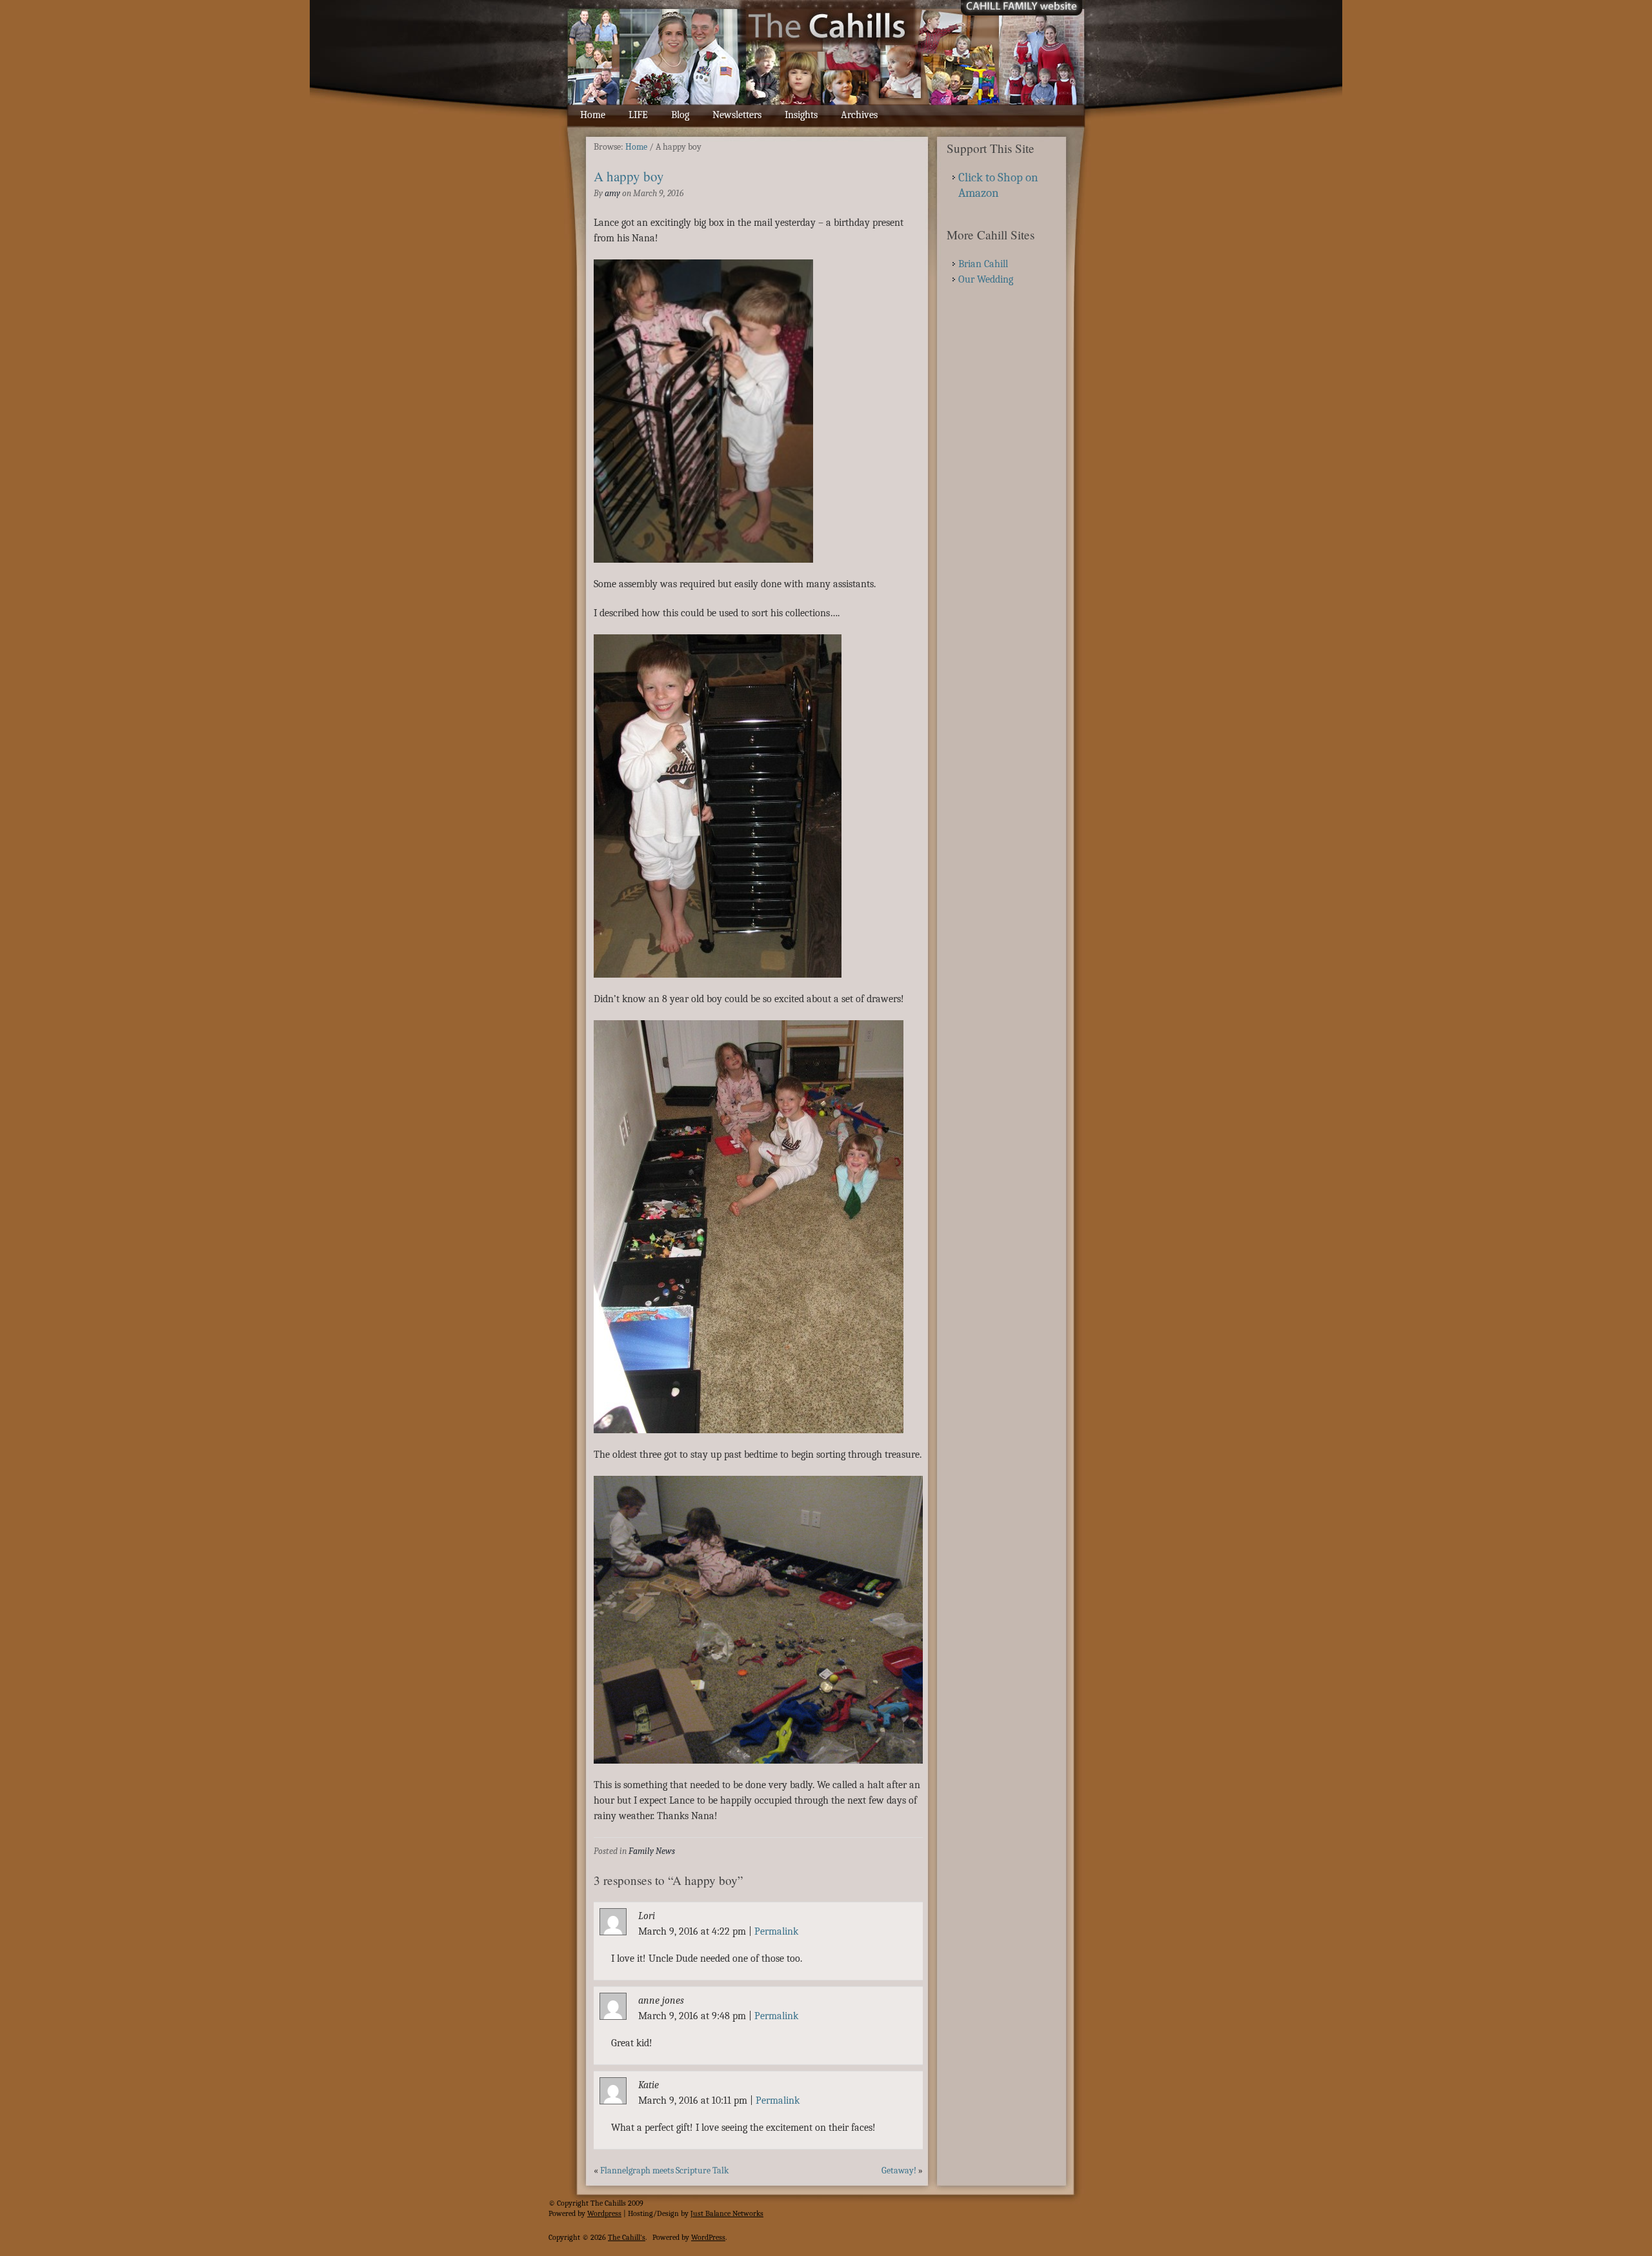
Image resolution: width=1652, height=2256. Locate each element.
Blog (680, 115)
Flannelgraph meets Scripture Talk (664, 2170)
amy (612, 193)
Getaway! (899, 2170)
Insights (801, 115)
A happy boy (629, 176)
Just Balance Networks (727, 2213)
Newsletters (737, 115)
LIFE (638, 115)
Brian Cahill (983, 264)
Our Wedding (986, 279)
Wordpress (604, 2213)
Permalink (776, 1931)
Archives (859, 115)
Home (593, 115)
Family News (652, 1851)
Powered (562, 2213)
